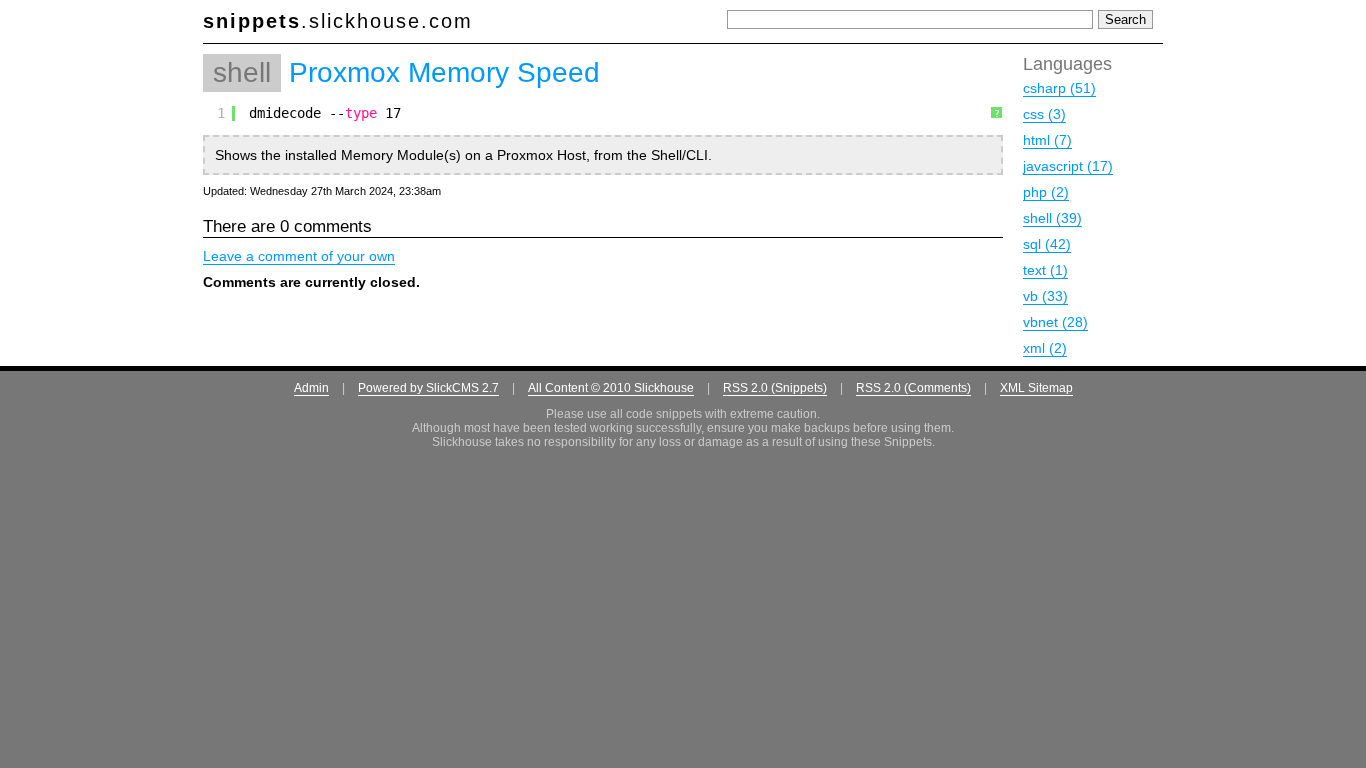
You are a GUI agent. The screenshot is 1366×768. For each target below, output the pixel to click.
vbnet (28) (1055, 322)
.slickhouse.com (338, 21)
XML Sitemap (1036, 388)
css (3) (1044, 114)
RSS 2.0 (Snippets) (775, 388)
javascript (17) (1068, 166)
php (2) (1046, 192)
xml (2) (1045, 348)
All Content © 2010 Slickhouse (611, 388)
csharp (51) (1059, 88)
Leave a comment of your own (299, 256)
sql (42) (1047, 244)
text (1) (1045, 270)
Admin (311, 388)
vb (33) (1045, 296)
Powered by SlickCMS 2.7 (428, 388)
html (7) (1047, 140)
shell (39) (1052, 218)
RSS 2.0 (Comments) (913, 388)
